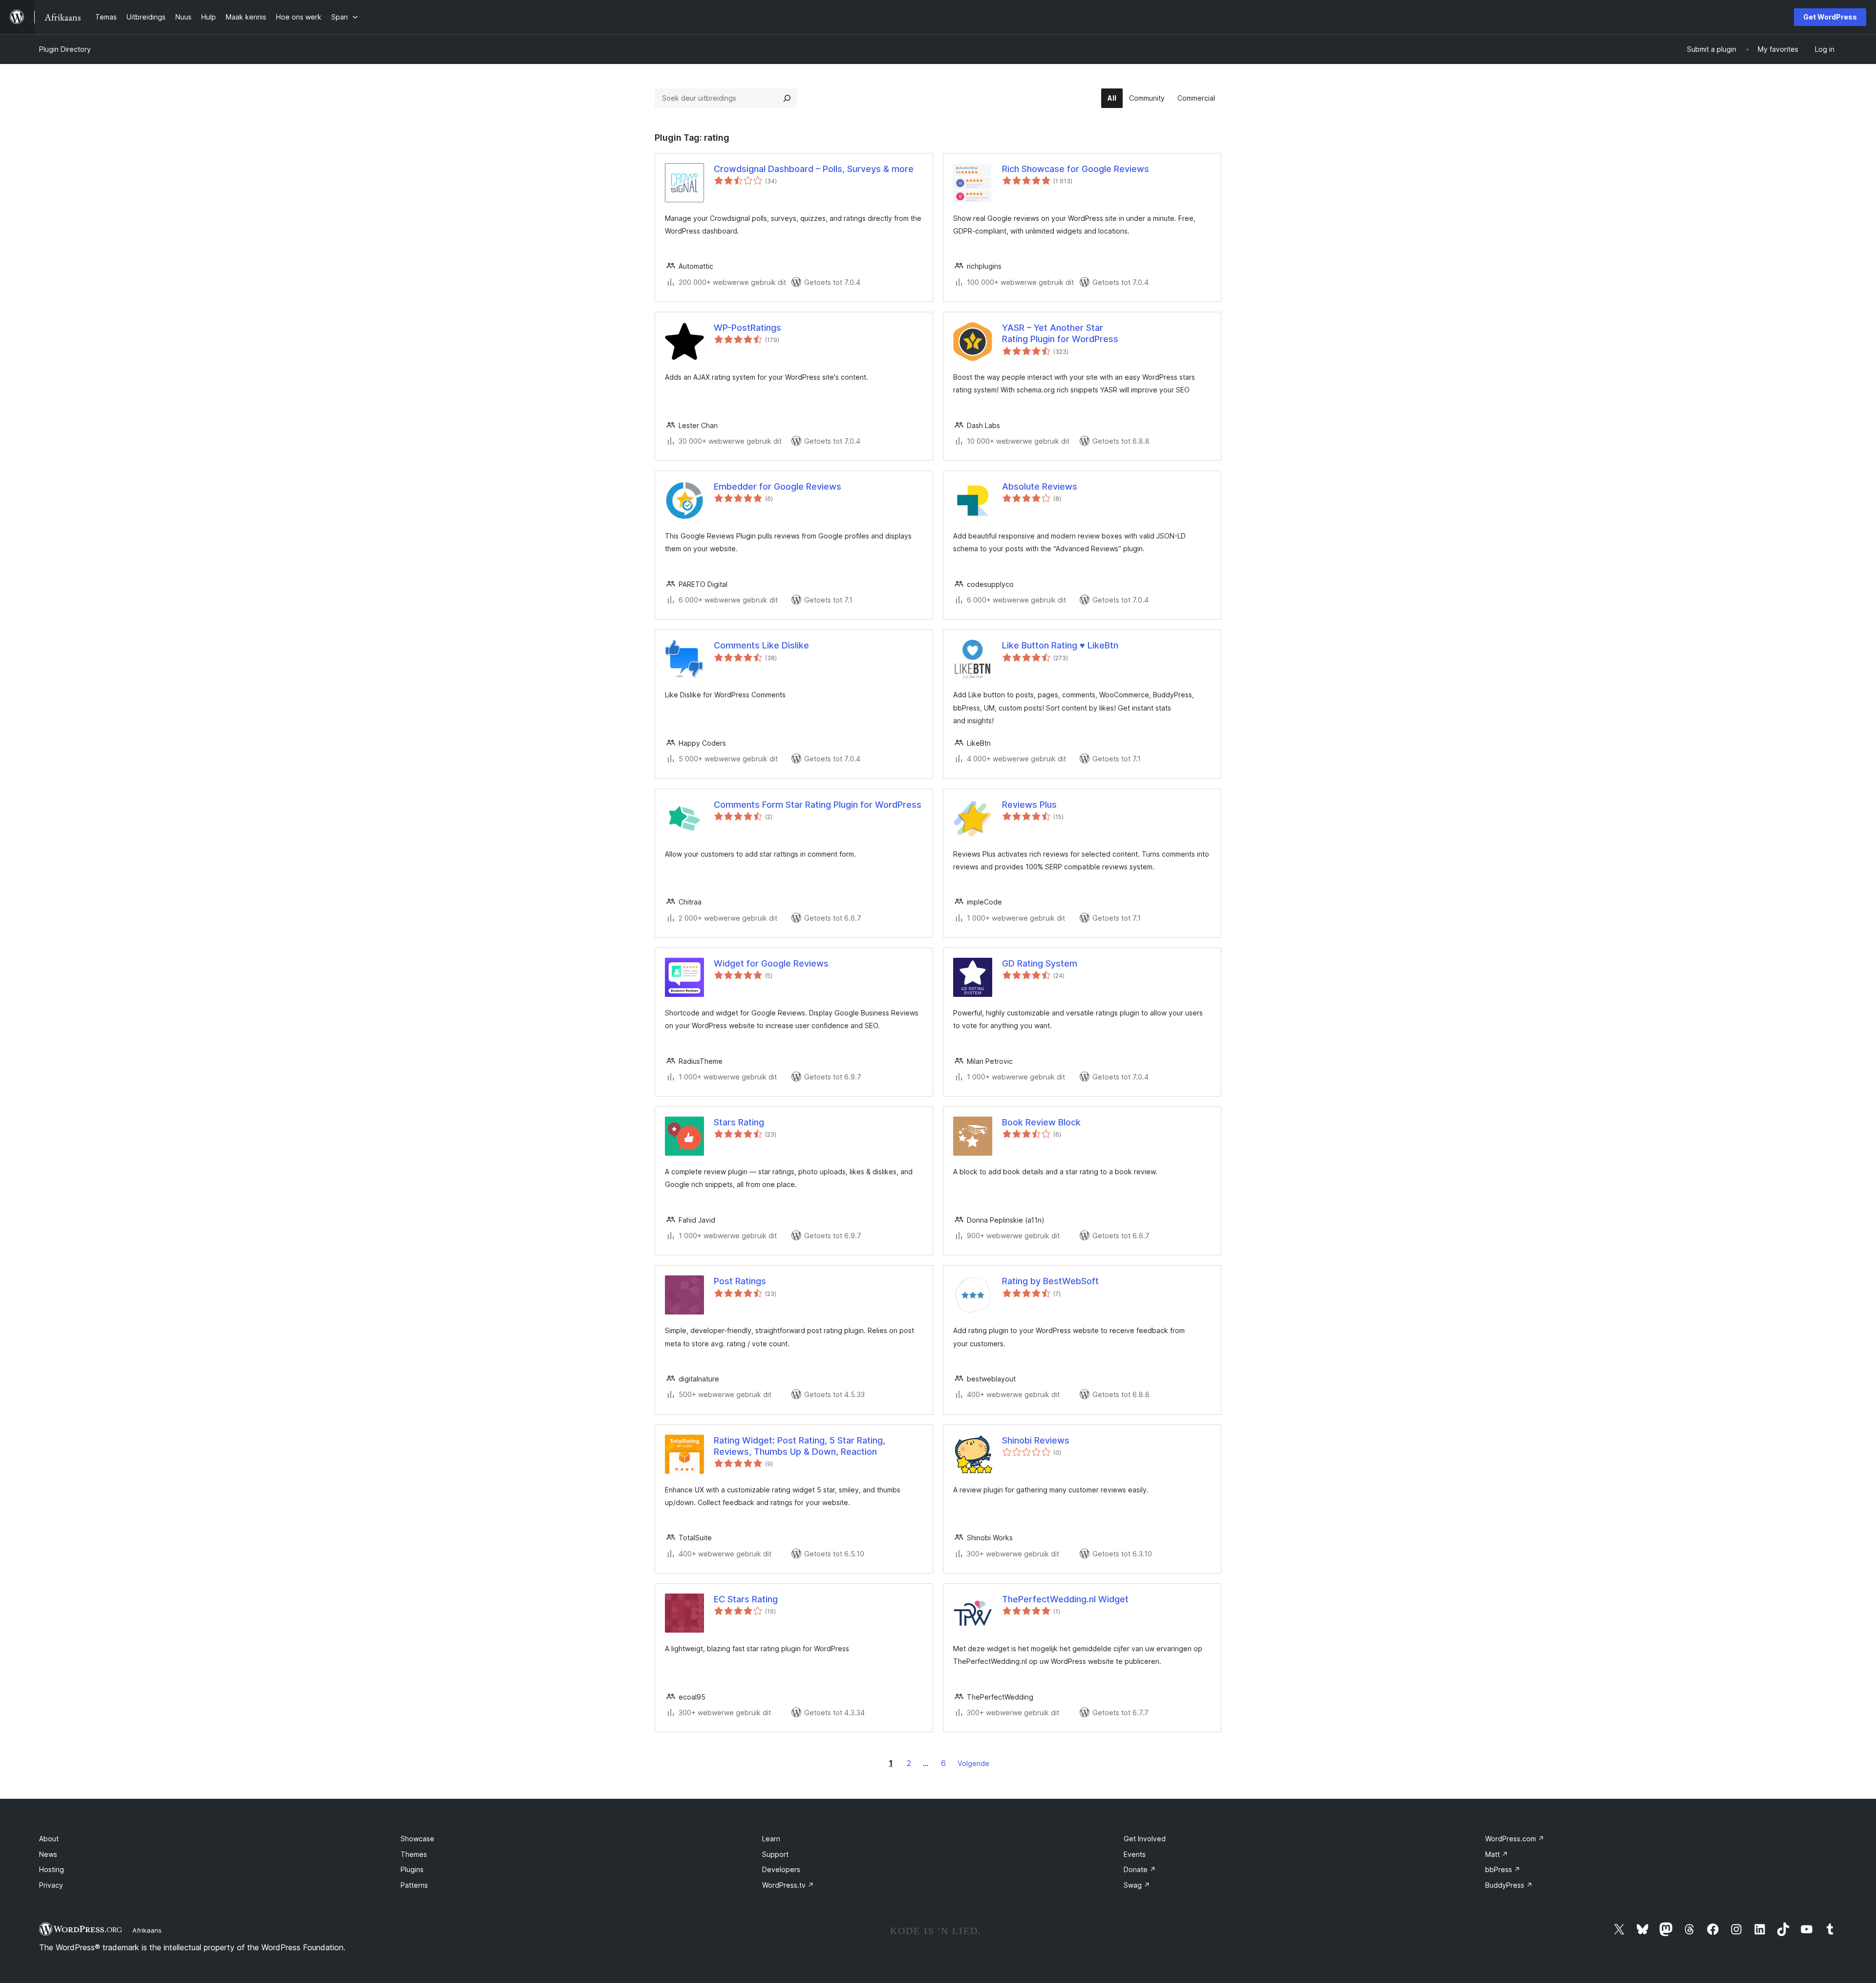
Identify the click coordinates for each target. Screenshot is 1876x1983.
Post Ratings (740, 1281)
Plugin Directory (65, 49)
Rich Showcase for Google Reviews (1076, 169)
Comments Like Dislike (761, 645)
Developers (781, 1869)
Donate (1140, 1869)
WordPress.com (1515, 1839)
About (49, 1839)
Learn (771, 1839)
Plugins (412, 1869)
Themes (414, 1854)
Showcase (417, 1839)
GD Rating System (1040, 963)
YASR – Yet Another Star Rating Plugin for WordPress (1060, 333)
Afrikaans (147, 1930)
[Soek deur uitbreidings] (787, 98)
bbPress (1503, 1869)
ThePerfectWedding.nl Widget (1065, 1599)
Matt (1497, 1854)
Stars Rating (739, 1122)
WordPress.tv (788, 1885)
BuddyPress (1509, 1885)
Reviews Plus (1029, 805)
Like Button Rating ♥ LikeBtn (1060, 645)
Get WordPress (1830, 17)
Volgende (973, 1763)
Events (1135, 1854)
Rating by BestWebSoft (1050, 1281)
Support (775, 1854)
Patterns (414, 1885)
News (48, 1854)
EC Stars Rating (746, 1599)
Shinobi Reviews (1036, 1440)
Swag (1137, 1885)
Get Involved (1145, 1839)
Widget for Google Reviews (771, 963)
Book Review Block (1041, 1122)
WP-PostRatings (747, 328)
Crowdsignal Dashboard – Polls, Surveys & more (814, 169)
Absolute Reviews (1040, 486)
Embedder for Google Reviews (778, 486)
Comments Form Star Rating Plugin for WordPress (818, 805)
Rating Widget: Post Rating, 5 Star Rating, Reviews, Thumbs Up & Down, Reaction (799, 1446)
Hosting (52, 1869)
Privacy (51, 1885)
